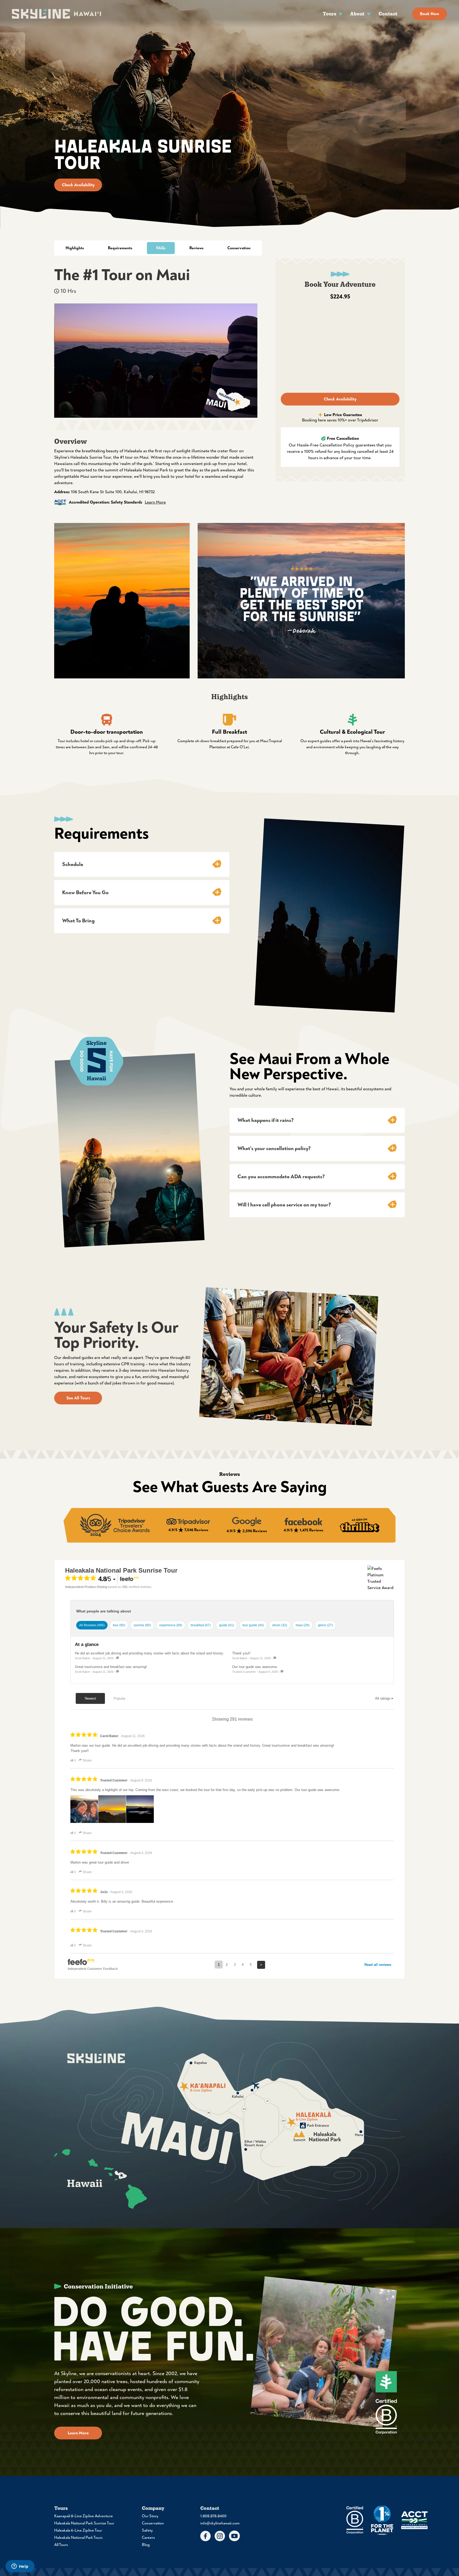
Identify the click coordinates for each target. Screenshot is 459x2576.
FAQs (161, 248)
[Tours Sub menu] (341, 14)
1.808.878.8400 (213, 2516)
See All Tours (78, 1398)
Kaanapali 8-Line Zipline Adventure (84, 2516)
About (357, 14)
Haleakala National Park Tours (78, 2538)
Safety (147, 2530)
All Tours (61, 2545)
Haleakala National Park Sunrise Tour (84, 2523)
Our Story (150, 2516)
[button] (142, 864)
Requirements (120, 248)
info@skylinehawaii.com (220, 2523)
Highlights (75, 248)
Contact (388, 14)
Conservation (239, 248)
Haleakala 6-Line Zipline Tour (78, 2530)
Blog (146, 2545)
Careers (148, 2538)
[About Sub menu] (369, 14)
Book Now (430, 14)
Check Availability (78, 185)
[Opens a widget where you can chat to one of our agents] (20, 2567)
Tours (330, 14)
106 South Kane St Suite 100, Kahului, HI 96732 (113, 492)
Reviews (196, 248)
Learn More (155, 502)
